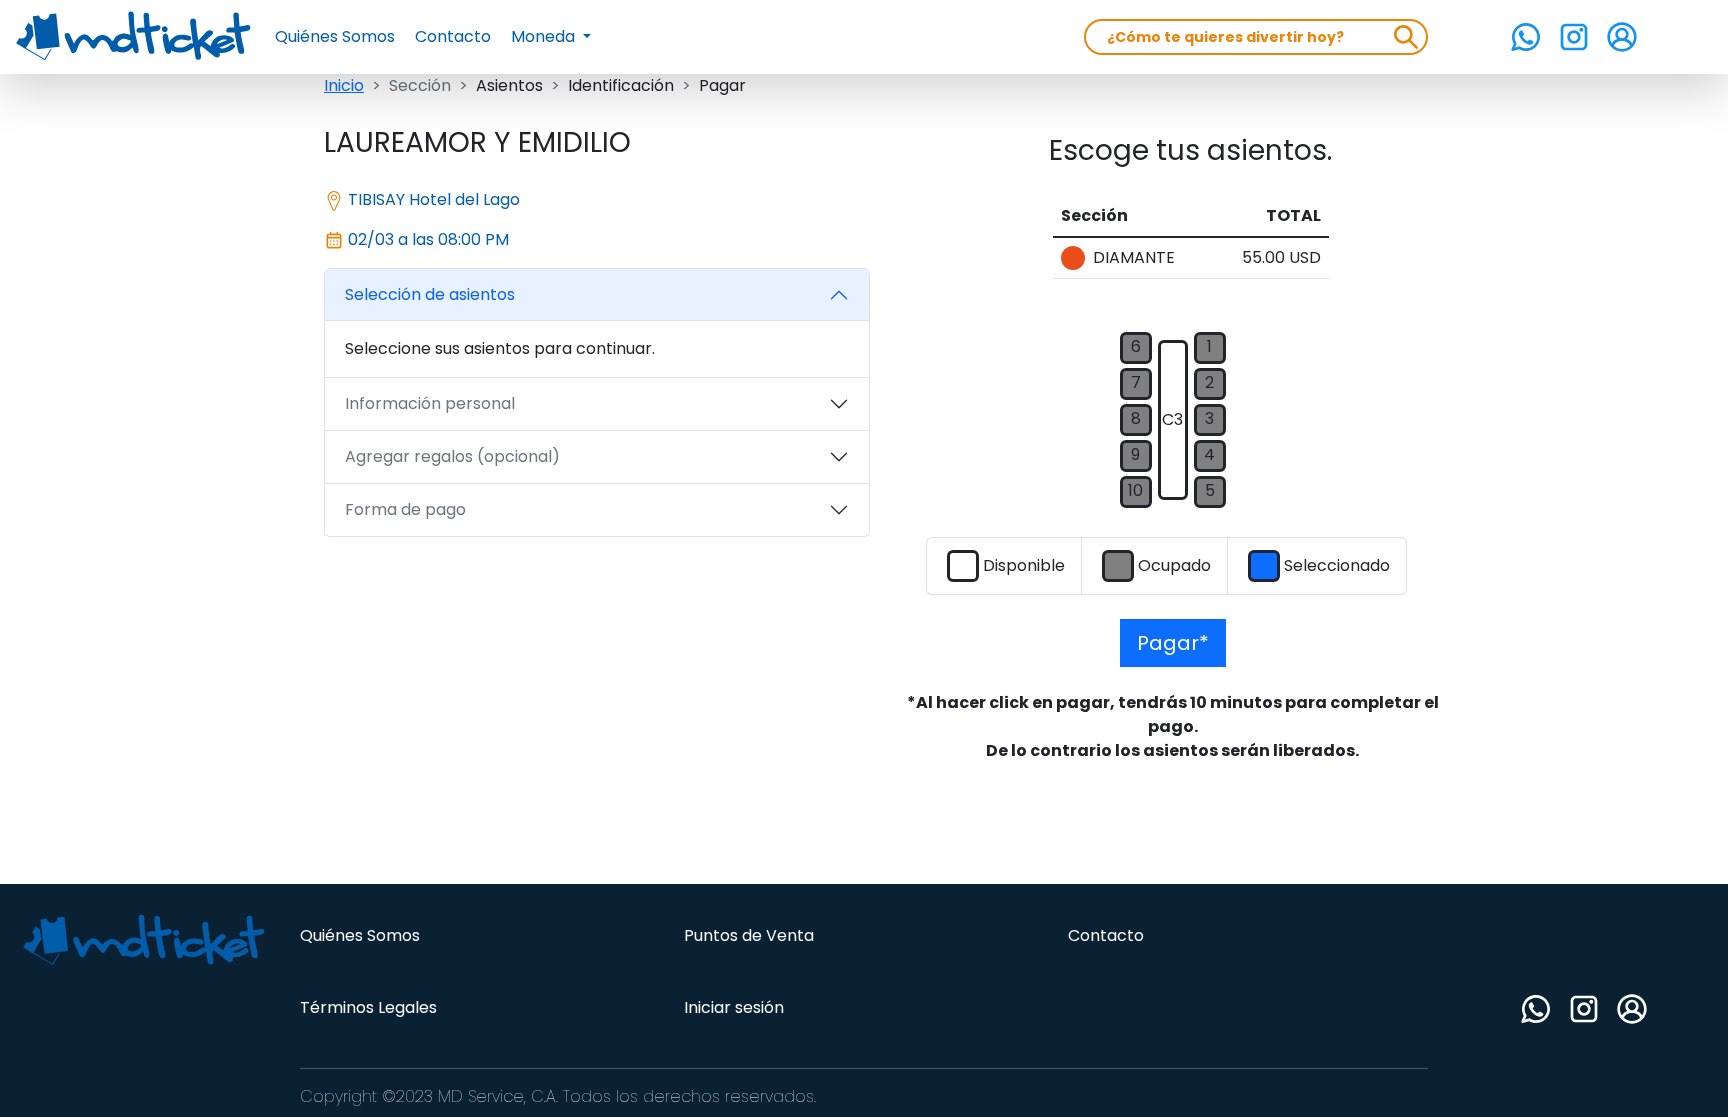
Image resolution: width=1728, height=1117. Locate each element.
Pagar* (1173, 643)
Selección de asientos (430, 294)
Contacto (453, 36)
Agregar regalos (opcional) (452, 456)
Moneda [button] (545, 36)
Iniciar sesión (734, 1007)
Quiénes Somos (335, 36)
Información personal (430, 403)
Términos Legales (368, 1007)
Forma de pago (405, 509)
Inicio (344, 85)
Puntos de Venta (749, 935)
